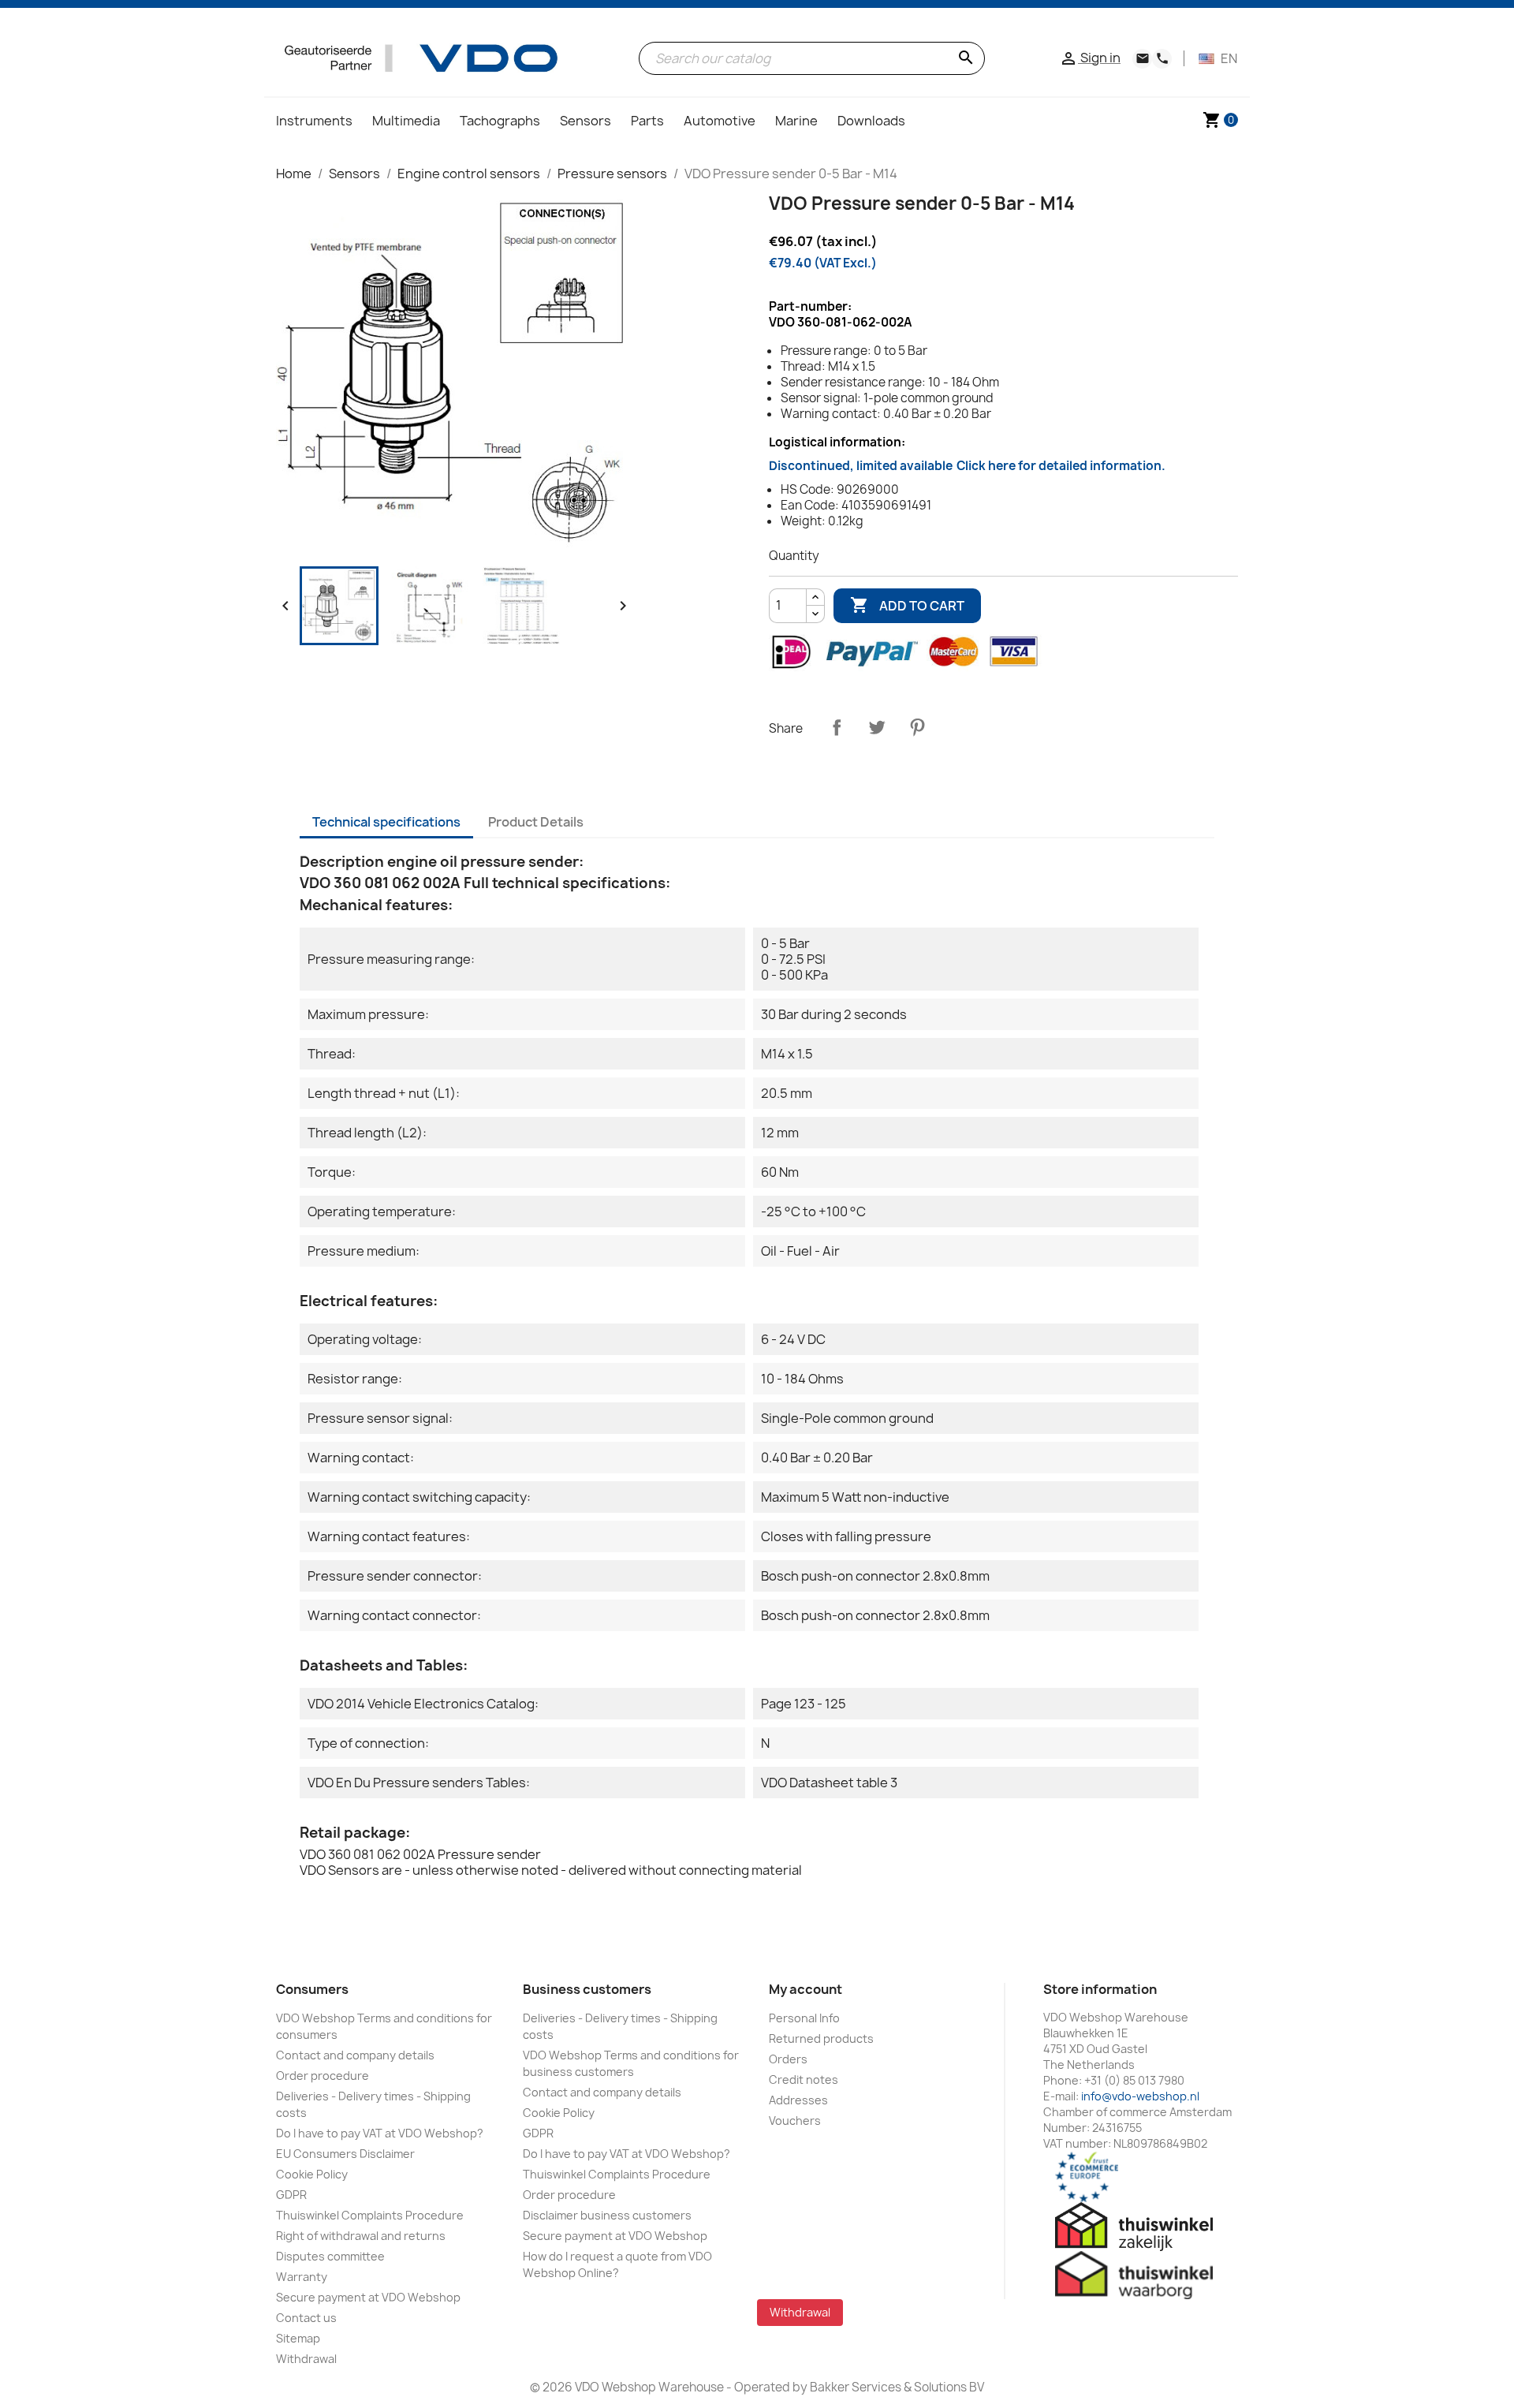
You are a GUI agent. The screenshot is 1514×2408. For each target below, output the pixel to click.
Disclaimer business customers (607, 2215)
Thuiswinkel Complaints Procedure (370, 2215)
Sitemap (298, 2338)
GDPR (291, 2195)
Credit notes (804, 2079)
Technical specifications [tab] (386, 822)
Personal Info (804, 2018)
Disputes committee (330, 2256)
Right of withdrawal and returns (361, 2236)
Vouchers (795, 2121)
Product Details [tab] (536, 822)
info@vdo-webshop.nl (1140, 2096)
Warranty (302, 2277)
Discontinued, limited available (967, 466)
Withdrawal (306, 2359)
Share (837, 727)
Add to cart (907, 605)
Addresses (798, 2100)
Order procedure (323, 2076)
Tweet (877, 727)
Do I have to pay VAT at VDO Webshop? (380, 2133)
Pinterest (917, 727)
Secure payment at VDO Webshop (368, 2297)
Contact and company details (355, 2055)
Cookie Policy (312, 2174)
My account (805, 1989)
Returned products (821, 2038)
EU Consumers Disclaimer (345, 2154)
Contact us (306, 2318)
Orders (788, 2059)
